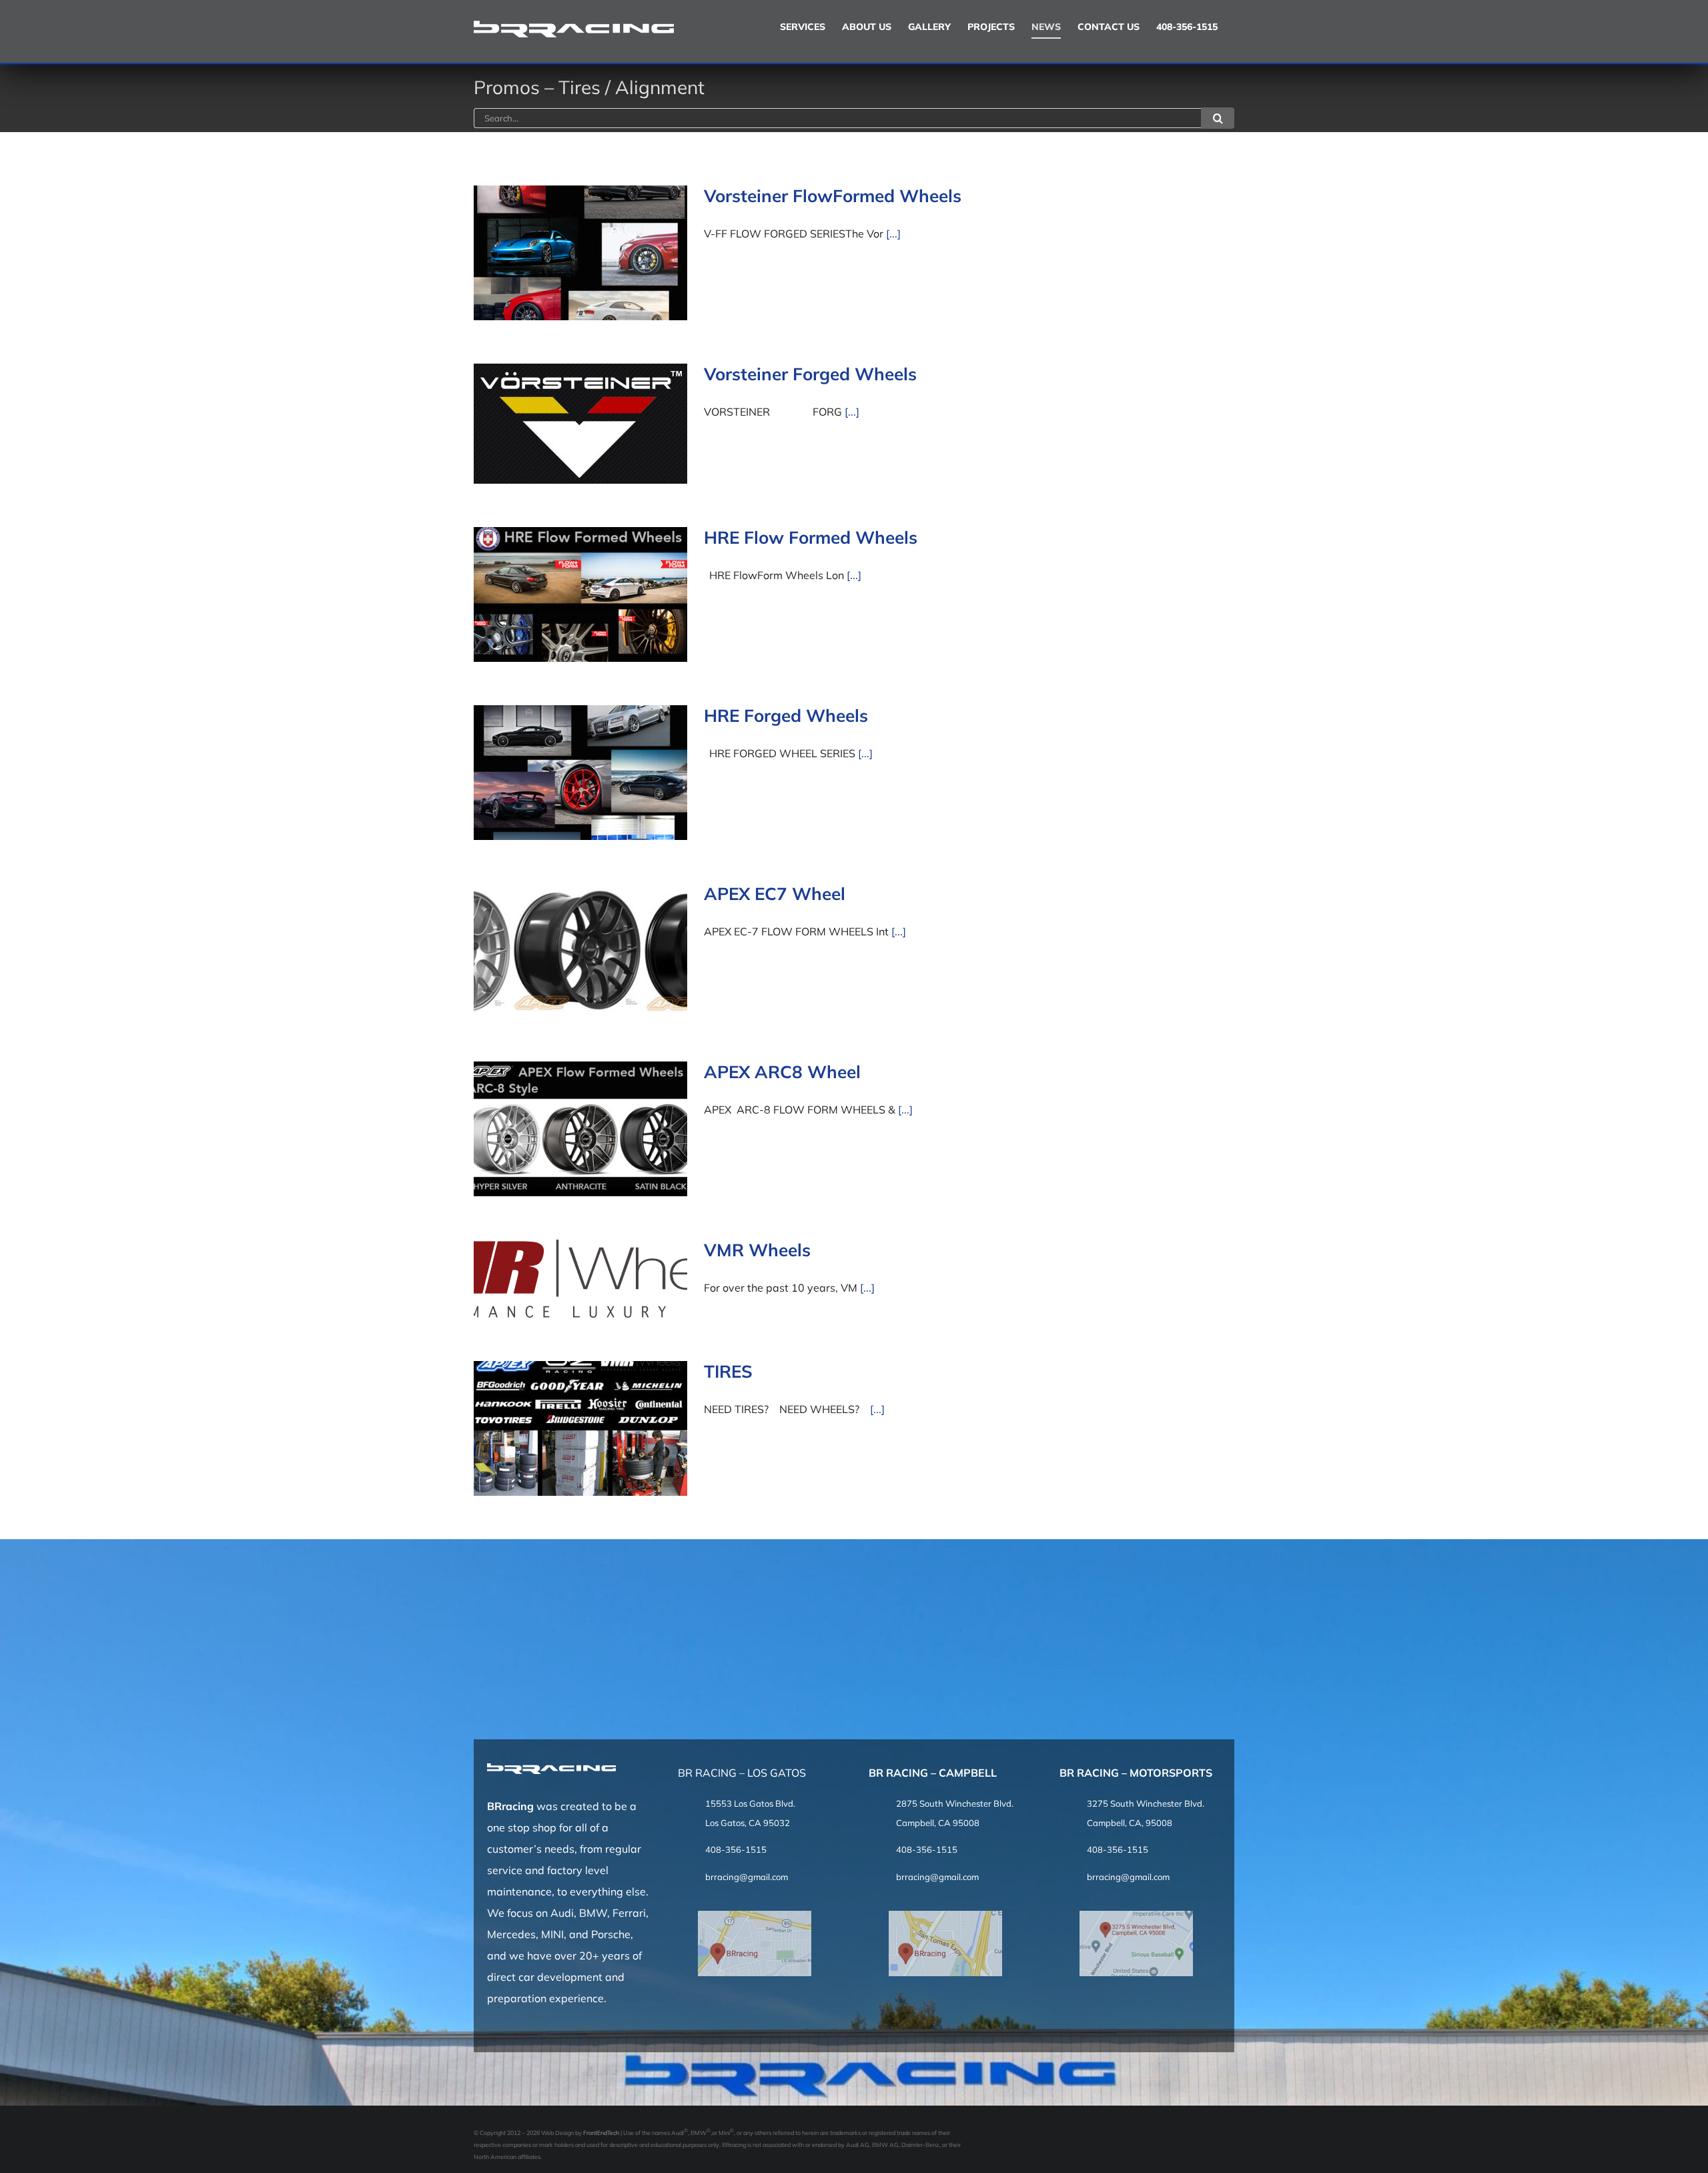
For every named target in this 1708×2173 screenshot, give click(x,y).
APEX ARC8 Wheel (782, 1072)
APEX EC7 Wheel (775, 894)
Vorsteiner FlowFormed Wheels (833, 196)
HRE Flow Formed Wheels (811, 537)
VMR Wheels (757, 1250)
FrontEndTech (601, 2133)
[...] (893, 234)
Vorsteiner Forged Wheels (810, 374)
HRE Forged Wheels (786, 716)
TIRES (728, 1371)
